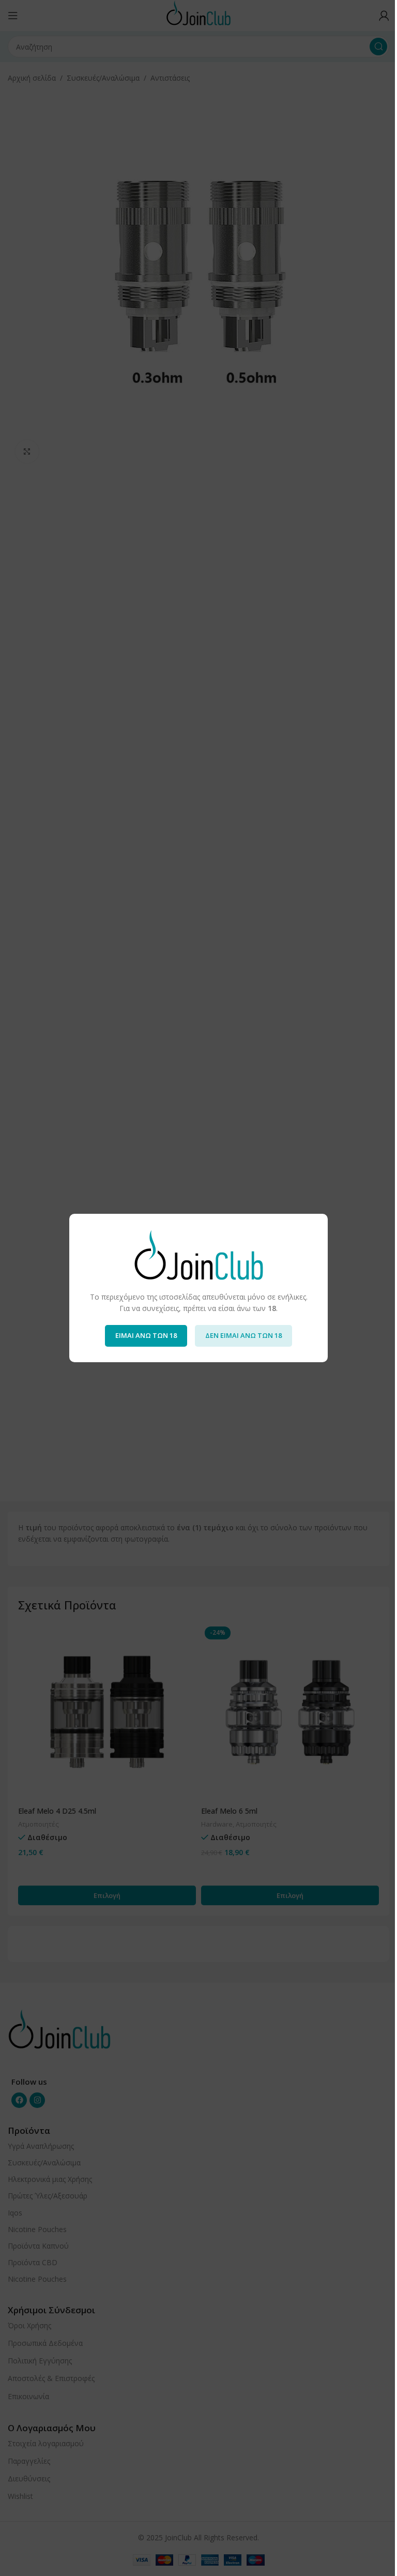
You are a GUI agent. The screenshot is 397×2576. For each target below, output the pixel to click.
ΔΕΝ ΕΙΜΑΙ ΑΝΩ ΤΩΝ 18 (243, 1335)
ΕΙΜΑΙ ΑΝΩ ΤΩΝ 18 (146, 1335)
